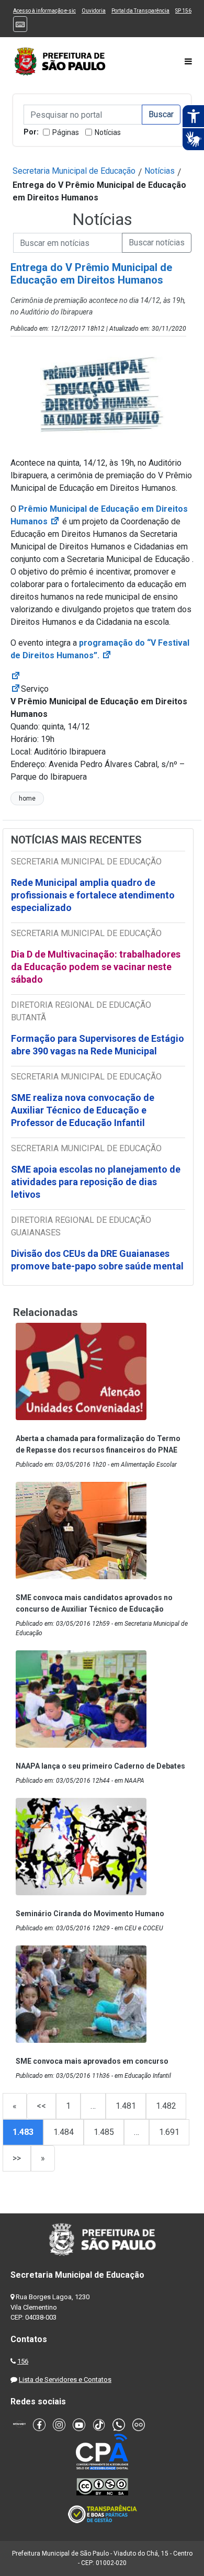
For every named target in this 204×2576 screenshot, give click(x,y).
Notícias (108, 132)
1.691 (169, 2132)
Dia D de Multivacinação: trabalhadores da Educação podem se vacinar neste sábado (96, 967)
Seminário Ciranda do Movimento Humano (90, 1914)
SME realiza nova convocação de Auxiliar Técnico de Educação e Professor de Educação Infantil (83, 1110)
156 (23, 2361)
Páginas (66, 132)
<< (41, 2106)
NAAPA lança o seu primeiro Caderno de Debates (100, 1766)
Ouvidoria (94, 11)
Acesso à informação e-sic (44, 11)
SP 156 (183, 11)
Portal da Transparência (140, 11)
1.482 (166, 2106)
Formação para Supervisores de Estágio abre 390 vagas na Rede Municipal (98, 1045)
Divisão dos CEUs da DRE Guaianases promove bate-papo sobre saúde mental (97, 1260)
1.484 (64, 2132)
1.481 (126, 2106)
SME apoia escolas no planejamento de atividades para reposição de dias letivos (96, 1182)
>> (17, 2158)
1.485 (104, 2132)
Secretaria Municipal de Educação (74, 171)
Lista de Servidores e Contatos (65, 2380)
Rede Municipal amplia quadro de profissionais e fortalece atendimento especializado (93, 895)
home (27, 798)
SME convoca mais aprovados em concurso (92, 2061)
